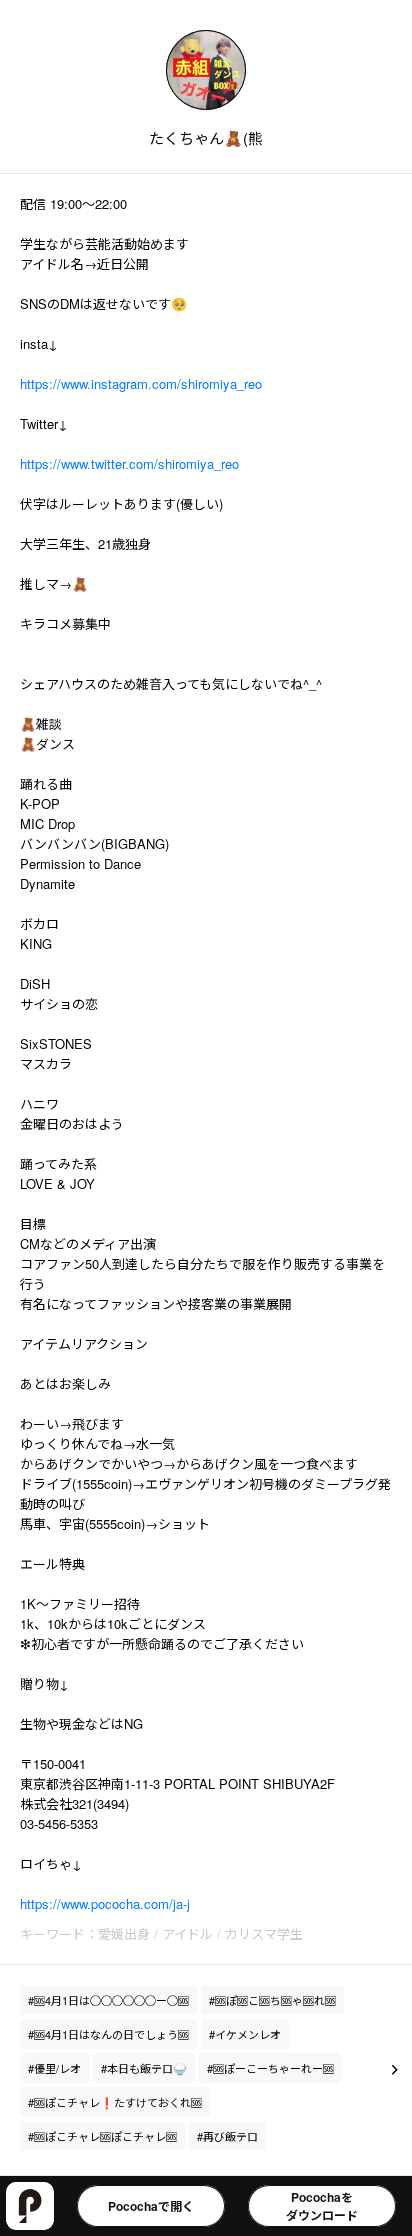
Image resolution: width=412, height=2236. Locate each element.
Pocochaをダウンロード (322, 2206)
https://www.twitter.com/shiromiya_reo (129, 463)
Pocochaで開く (151, 2206)
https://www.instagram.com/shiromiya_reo (141, 383)
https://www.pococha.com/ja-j (105, 1903)
